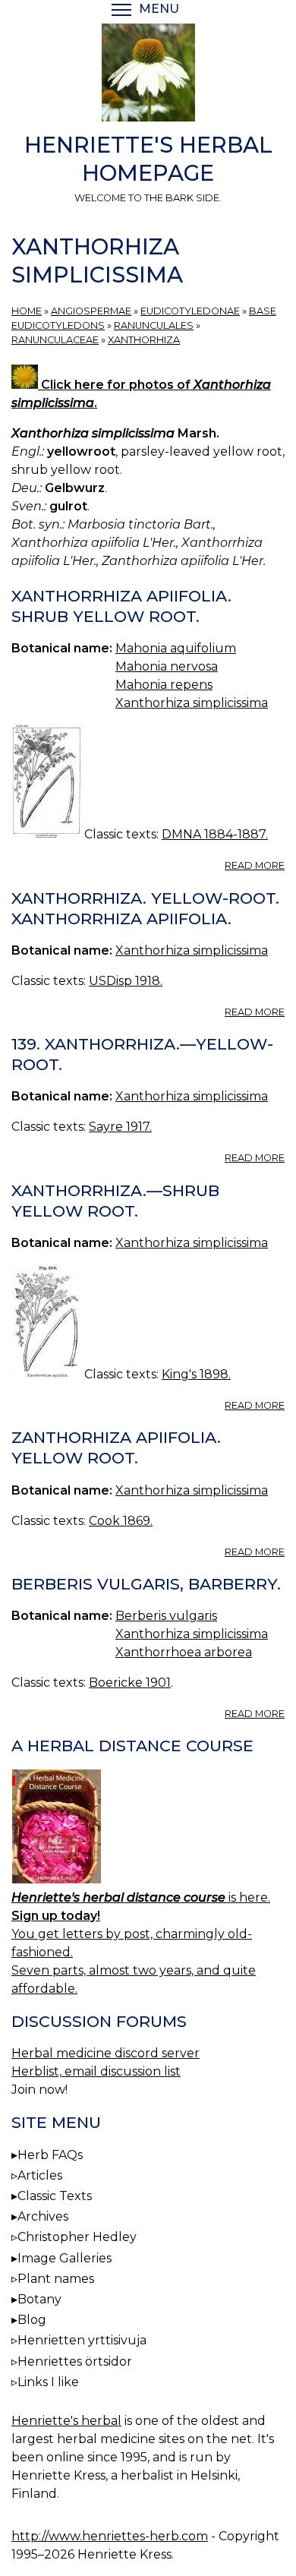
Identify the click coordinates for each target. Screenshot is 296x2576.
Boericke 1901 (130, 1683)
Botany (39, 2299)
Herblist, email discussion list (96, 2071)
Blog (32, 2320)
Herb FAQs (50, 2155)
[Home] (148, 75)
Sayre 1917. (120, 1127)
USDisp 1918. (126, 981)
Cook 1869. (121, 1521)
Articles (40, 2175)
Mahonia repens (164, 685)
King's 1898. (196, 1374)
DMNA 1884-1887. (215, 834)
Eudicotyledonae (190, 311)
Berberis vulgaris (166, 1616)
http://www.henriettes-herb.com (110, 2536)
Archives (43, 2216)
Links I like (48, 2382)
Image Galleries (65, 2258)
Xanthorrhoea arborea (184, 1652)
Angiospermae (91, 311)
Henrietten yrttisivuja (82, 2340)
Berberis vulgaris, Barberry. (146, 1584)
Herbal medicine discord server (105, 2053)
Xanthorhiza (144, 340)
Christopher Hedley (77, 2237)
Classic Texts (55, 2196)
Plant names (56, 2279)
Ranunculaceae (55, 340)
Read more (255, 865)
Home (27, 311)
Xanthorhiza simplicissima (192, 703)
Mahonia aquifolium (176, 648)
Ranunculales (154, 325)
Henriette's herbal (66, 2421)
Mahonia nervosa (167, 666)
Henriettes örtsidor (75, 2361)
